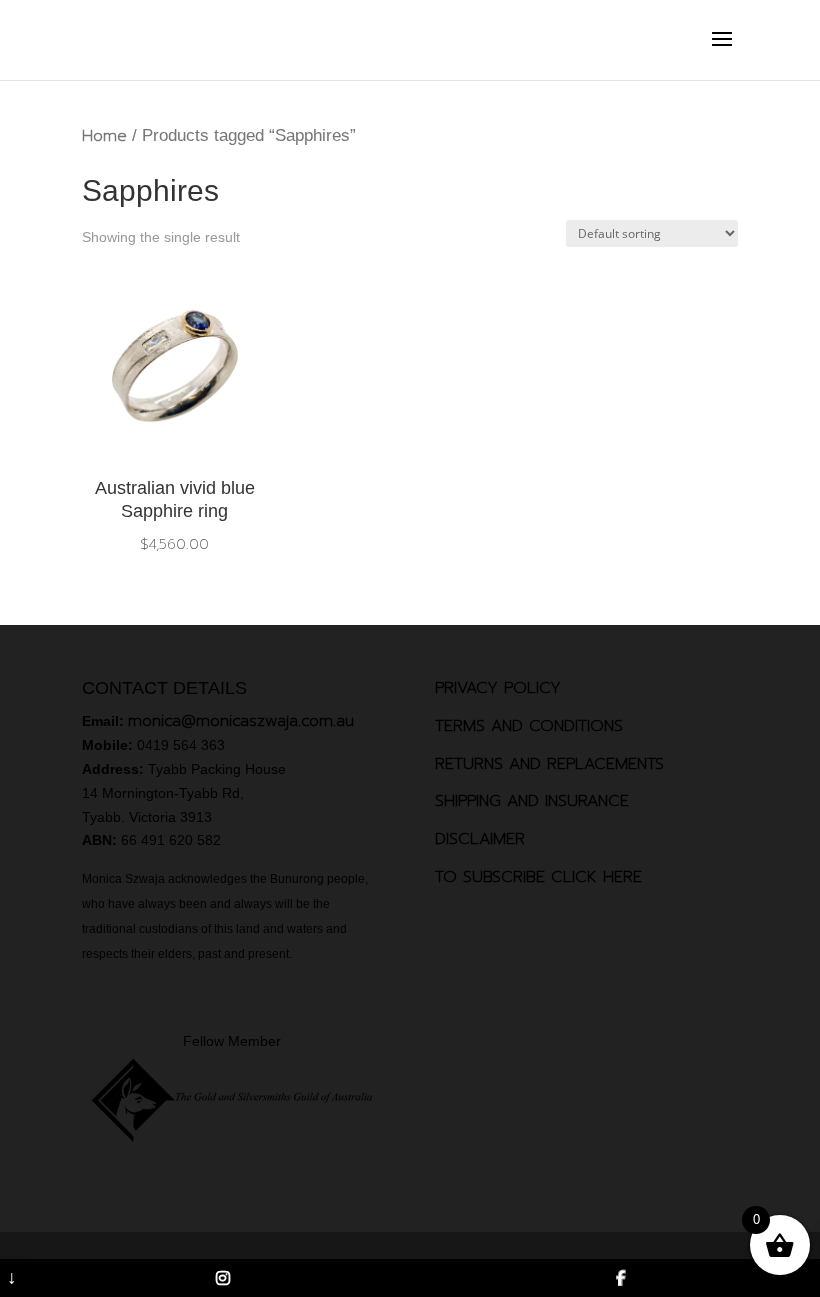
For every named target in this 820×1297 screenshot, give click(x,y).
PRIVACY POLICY (498, 688)
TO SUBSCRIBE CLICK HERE (538, 877)
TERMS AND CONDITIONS (529, 726)
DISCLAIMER (480, 839)
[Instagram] (224, 1278)
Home (104, 136)
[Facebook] (621, 1278)
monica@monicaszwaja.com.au (241, 721)
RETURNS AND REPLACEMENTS (549, 764)
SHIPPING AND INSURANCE (532, 801)
